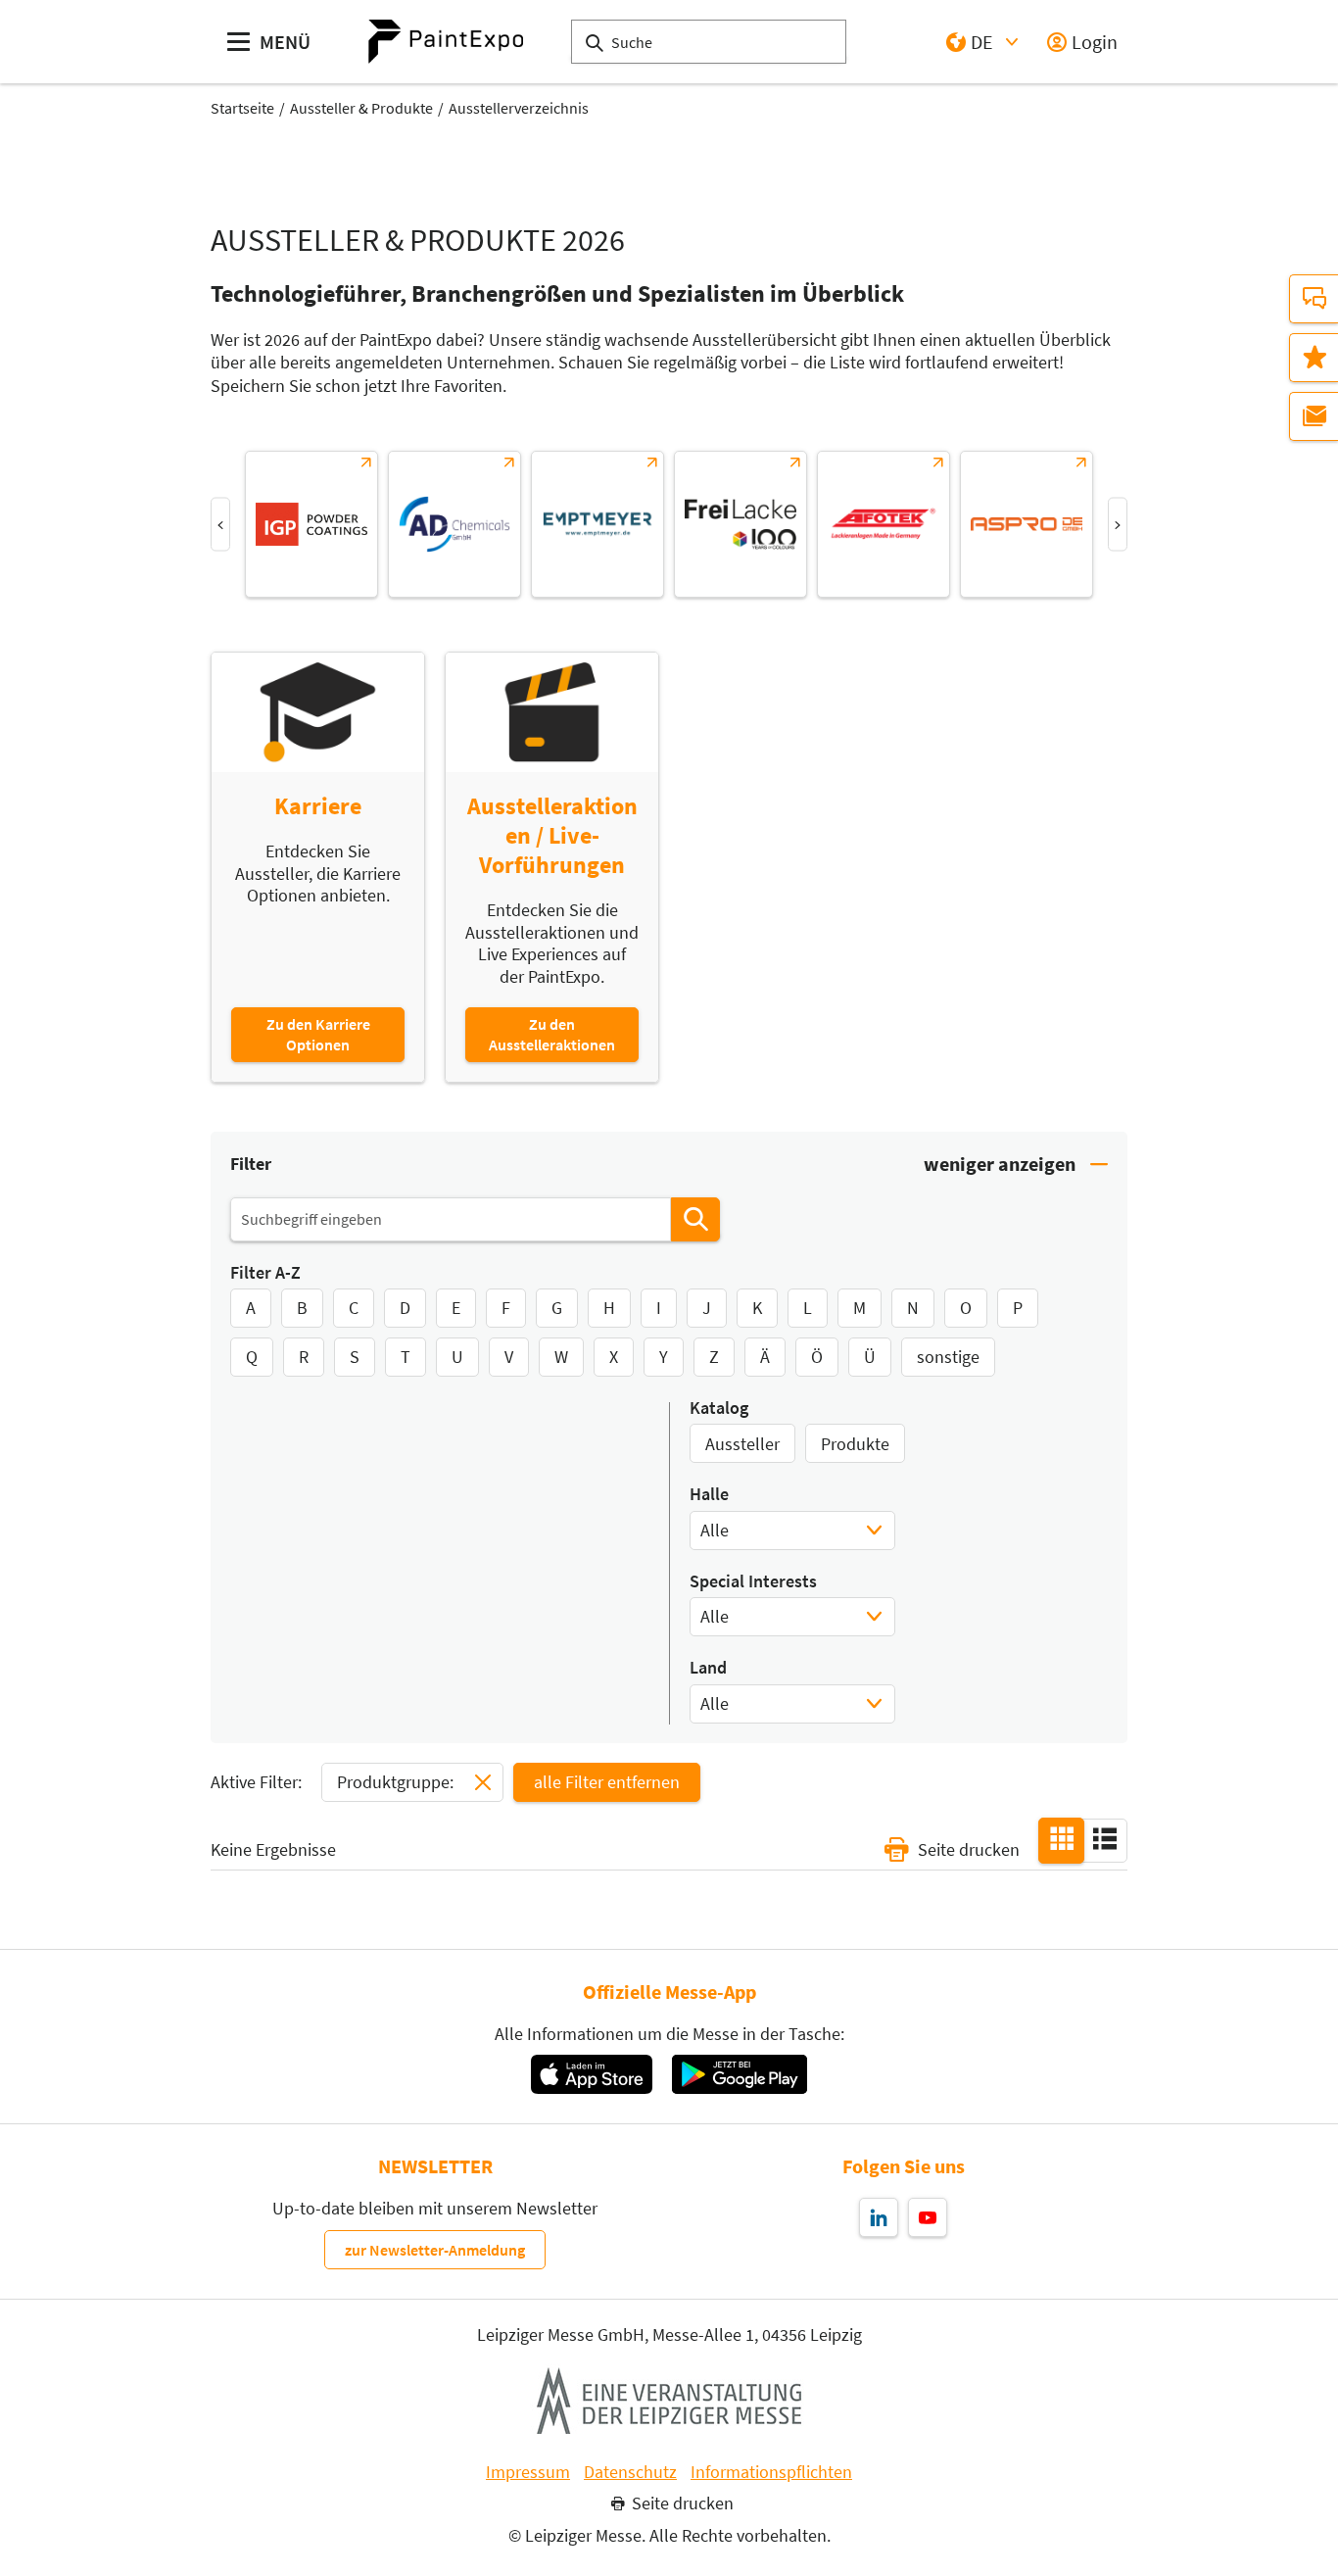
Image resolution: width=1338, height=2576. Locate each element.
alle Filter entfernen (607, 1782)
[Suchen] (695, 1219)
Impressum (528, 2472)
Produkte (855, 1444)
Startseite (242, 108)
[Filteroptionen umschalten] (1016, 1165)
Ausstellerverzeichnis (519, 108)
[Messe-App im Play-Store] (740, 2074)
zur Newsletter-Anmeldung (435, 2250)
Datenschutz (630, 2472)
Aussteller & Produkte (361, 108)
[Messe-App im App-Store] (591, 2074)
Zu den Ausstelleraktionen (552, 1034)
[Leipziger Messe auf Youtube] (928, 2217)
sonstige (948, 1357)
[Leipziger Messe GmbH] (669, 2401)
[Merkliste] (1314, 358)
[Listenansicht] (1105, 1839)
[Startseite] (446, 42)
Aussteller (742, 1444)
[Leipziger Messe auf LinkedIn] (879, 2217)
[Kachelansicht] (1062, 1839)
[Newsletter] (1314, 416)
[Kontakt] (1314, 299)
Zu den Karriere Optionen (318, 1034)
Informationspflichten (771, 2472)
